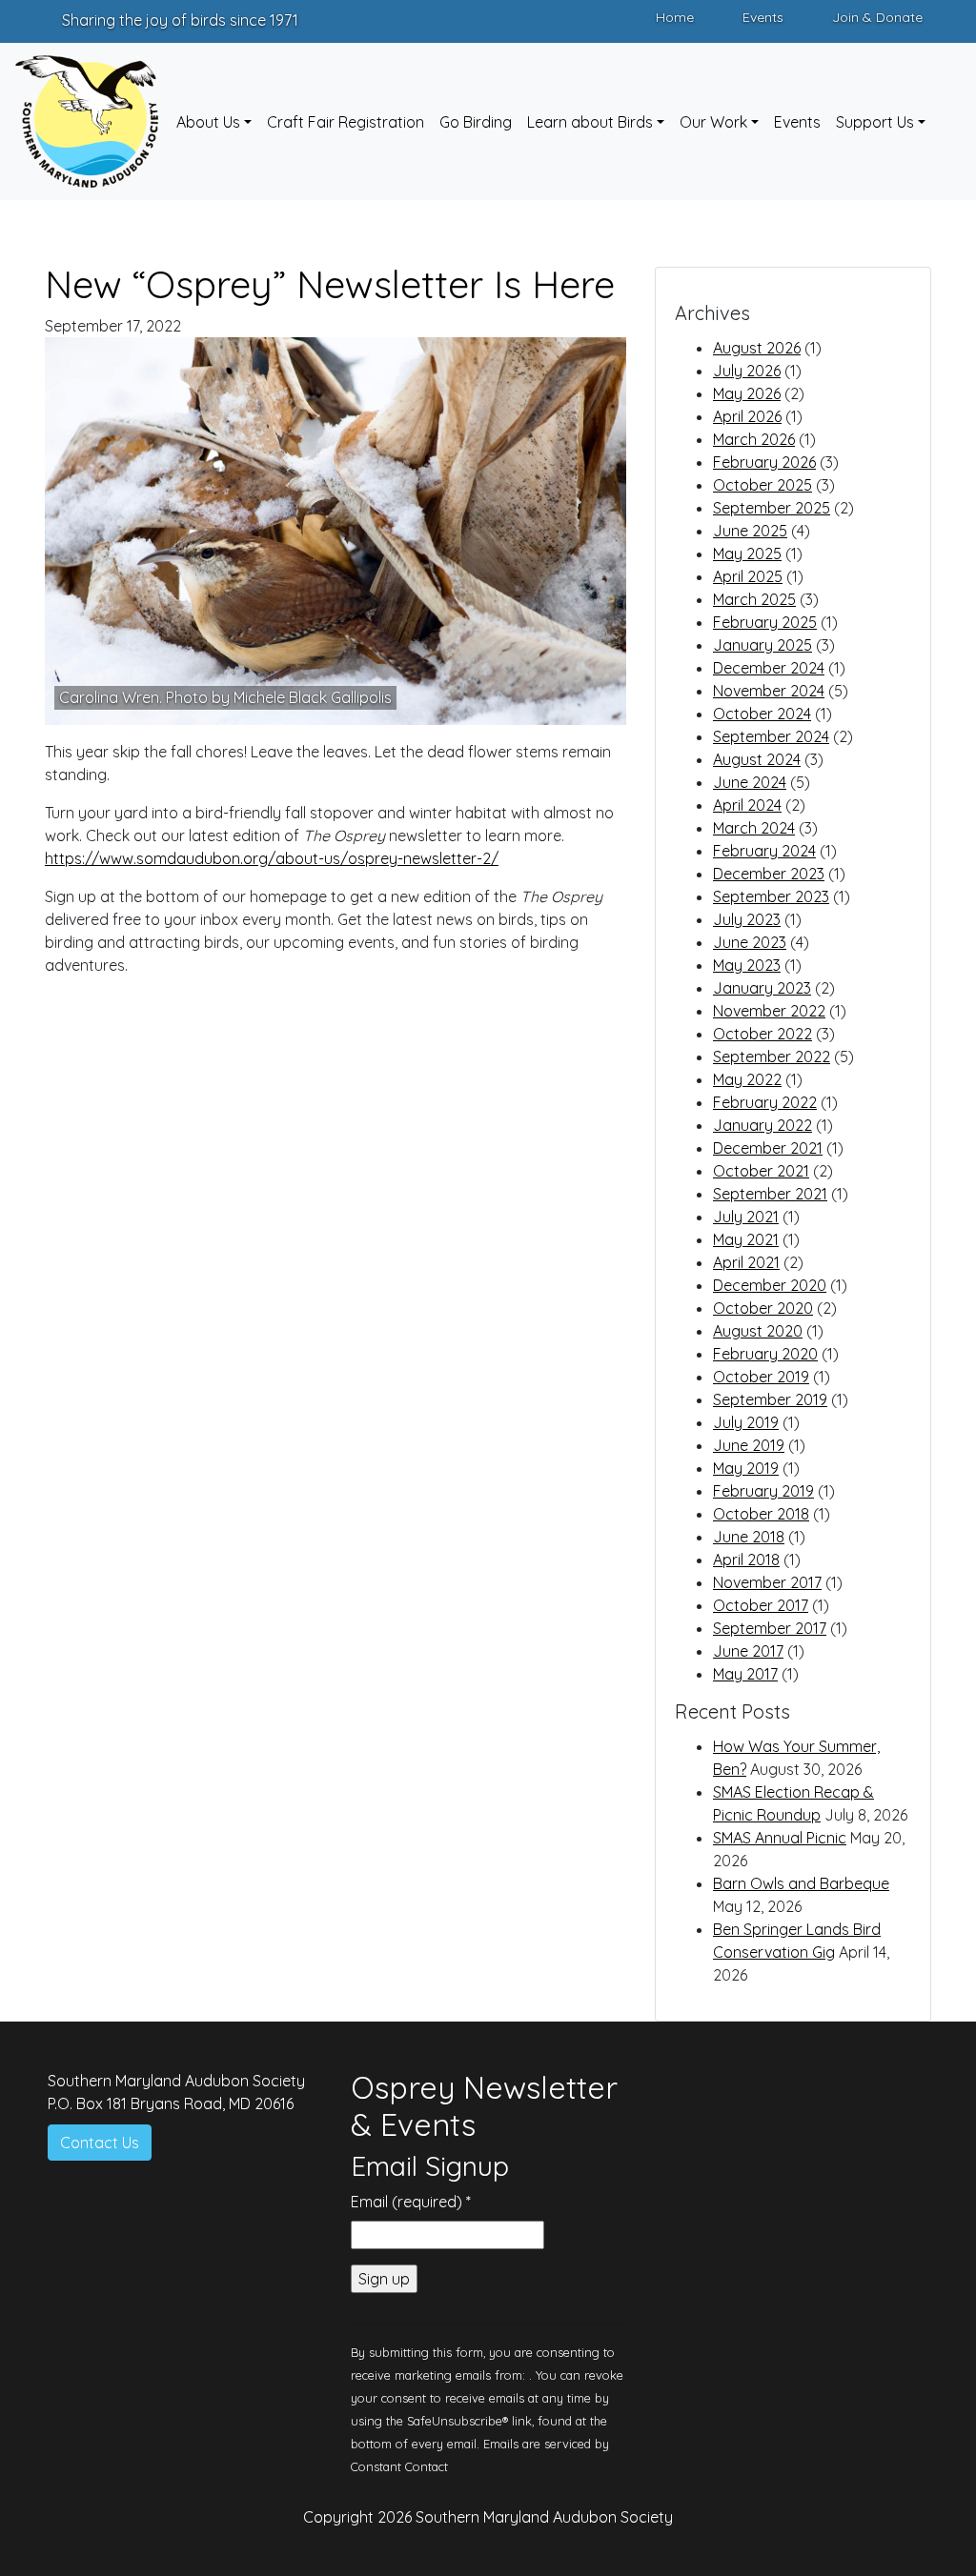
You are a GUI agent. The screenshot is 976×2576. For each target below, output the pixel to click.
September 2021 (770, 1194)
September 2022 (772, 1057)
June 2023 (750, 942)
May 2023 (747, 965)
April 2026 (747, 416)
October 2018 (761, 1514)
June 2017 (748, 1651)
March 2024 (754, 828)
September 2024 (771, 736)
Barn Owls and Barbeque (801, 1883)
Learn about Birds (590, 122)
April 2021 (746, 1262)
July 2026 (747, 371)
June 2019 (749, 1445)
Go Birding (476, 122)
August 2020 (758, 1331)
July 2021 (746, 1217)
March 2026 (754, 439)
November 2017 (767, 1582)
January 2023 (762, 988)
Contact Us (100, 2143)
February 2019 (763, 1491)
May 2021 (746, 1239)
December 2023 (769, 874)
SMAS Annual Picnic (780, 1838)
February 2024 (764, 851)
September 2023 (771, 896)
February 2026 (764, 462)
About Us (208, 122)
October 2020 (763, 1308)
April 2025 (748, 576)
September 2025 (772, 508)
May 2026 (747, 393)
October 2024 (762, 714)
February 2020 (765, 1354)
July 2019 (746, 1422)
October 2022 (762, 1034)
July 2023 (747, 919)
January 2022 (762, 1125)
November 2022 (769, 1011)
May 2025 (747, 553)
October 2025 (762, 485)
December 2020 (770, 1285)
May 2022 (747, 1079)
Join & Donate (877, 17)
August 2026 (757, 348)
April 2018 (746, 1560)
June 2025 (750, 531)
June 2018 (749, 1537)
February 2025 (765, 622)
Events (763, 17)
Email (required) (411, 2202)
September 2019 (770, 1399)
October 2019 (761, 1377)
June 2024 (750, 782)
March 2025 (754, 599)
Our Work (713, 122)
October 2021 (761, 1171)
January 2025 (762, 645)
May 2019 (746, 1468)
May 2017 (745, 1674)
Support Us (875, 122)
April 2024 (747, 805)
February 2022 (765, 1102)
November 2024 (769, 691)
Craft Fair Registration (346, 122)
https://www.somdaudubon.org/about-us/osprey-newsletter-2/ (272, 858)
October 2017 (761, 1605)
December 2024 (769, 668)
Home (675, 17)
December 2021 (768, 1148)
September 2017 (770, 1628)
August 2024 (757, 759)
